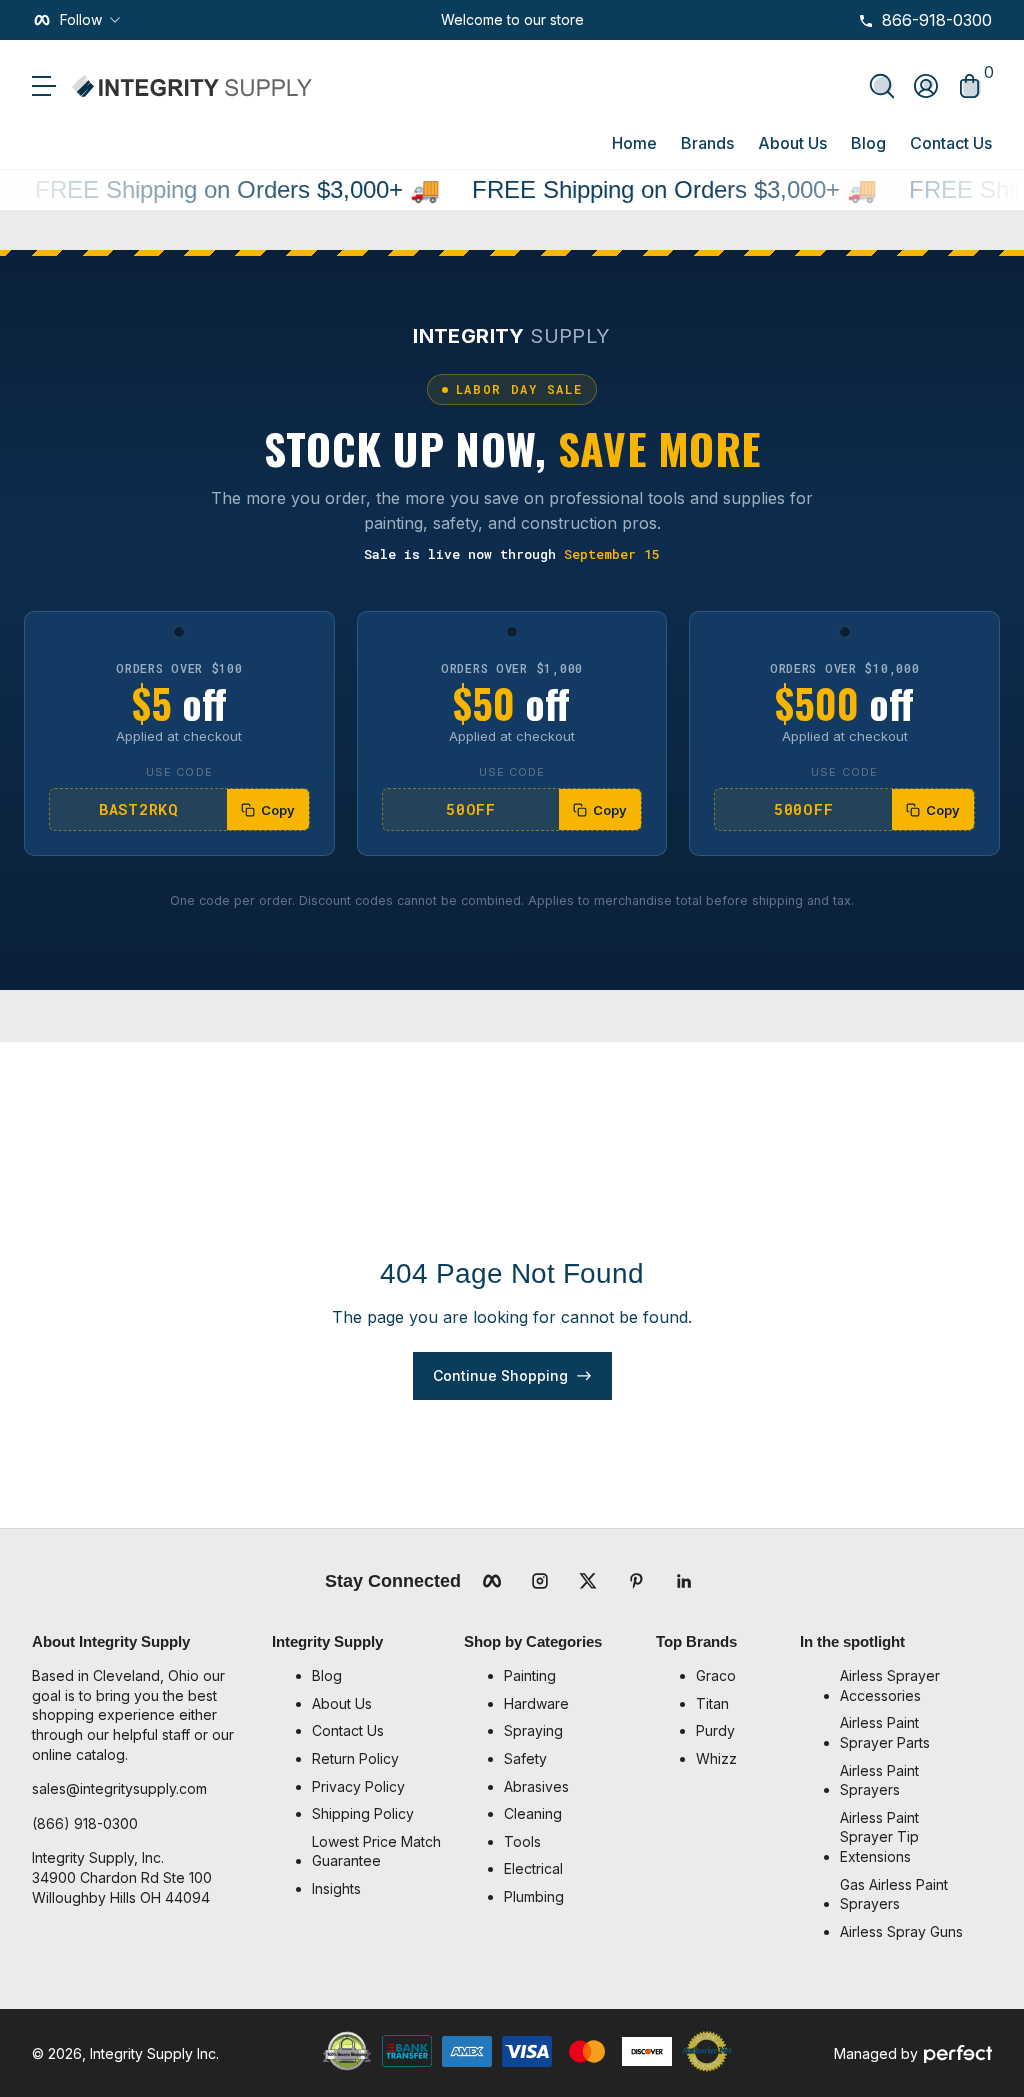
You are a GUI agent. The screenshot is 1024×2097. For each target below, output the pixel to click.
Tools (522, 1841)
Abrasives (536, 1786)
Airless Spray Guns (901, 1931)
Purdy (715, 1730)
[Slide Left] (425, 20)
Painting (530, 1675)
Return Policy (355, 1758)
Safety (525, 1758)
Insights (336, 1888)
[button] (882, 86)
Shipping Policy (363, 1813)
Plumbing (534, 1896)
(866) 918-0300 (85, 1823)
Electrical (533, 1868)
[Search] (882, 86)
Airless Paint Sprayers (879, 1780)
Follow (81, 19)
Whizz (716, 1758)
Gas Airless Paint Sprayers (894, 1894)
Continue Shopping (500, 1375)
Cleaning (533, 1813)
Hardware (536, 1703)
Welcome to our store (512, 19)
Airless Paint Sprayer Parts (885, 1732)
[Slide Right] (600, 20)
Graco (716, 1675)
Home (634, 143)
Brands (707, 143)
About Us (792, 143)
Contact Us (951, 143)
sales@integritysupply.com (119, 1788)
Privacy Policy (358, 1786)
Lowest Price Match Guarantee (376, 1851)
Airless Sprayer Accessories (890, 1685)
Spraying (533, 1730)
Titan (712, 1703)
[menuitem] (378, 1676)
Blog (868, 143)
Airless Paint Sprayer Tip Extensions (879, 1837)
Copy (278, 810)
